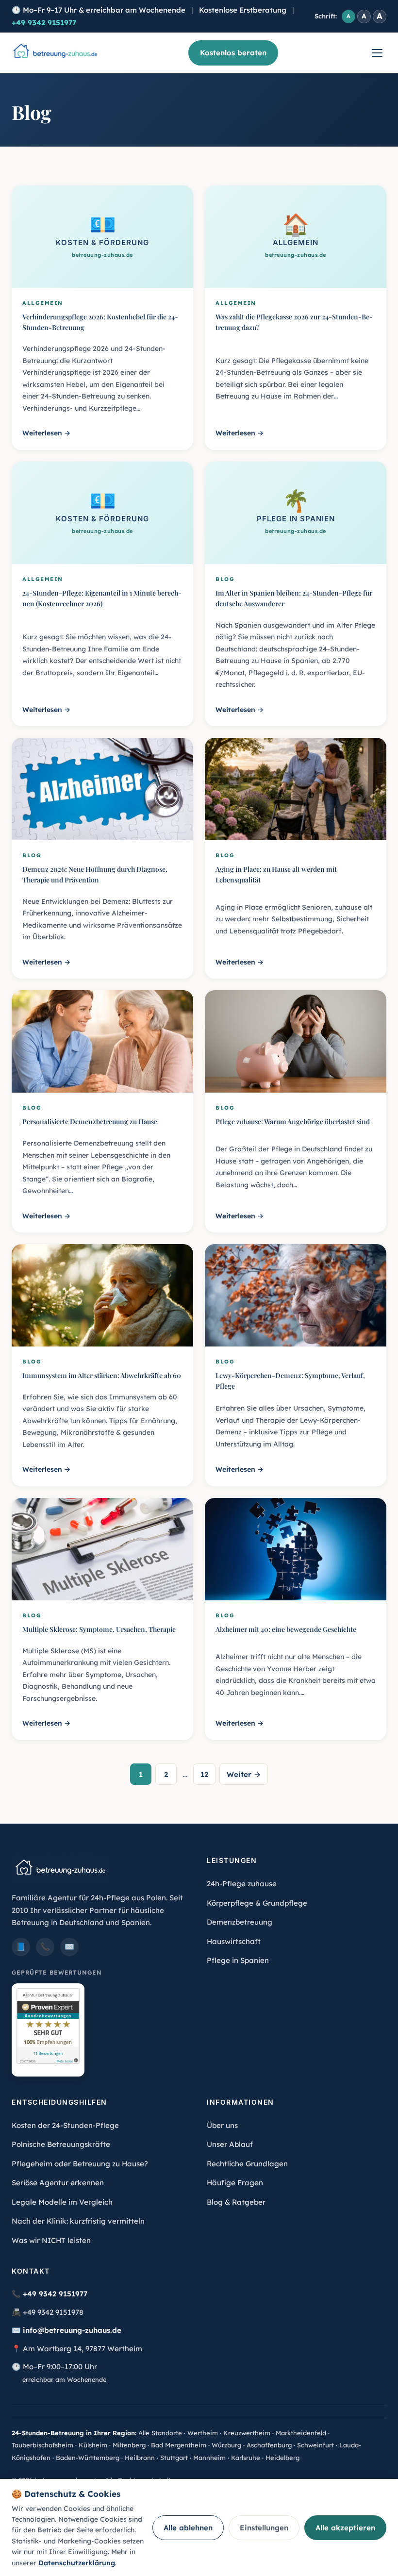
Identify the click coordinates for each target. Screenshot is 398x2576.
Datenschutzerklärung (77, 2563)
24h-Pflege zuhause (242, 1884)
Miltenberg (129, 2445)
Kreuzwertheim (247, 2433)
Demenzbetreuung (240, 1922)
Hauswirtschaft (234, 1941)
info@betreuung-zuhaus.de (72, 2330)
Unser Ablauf (230, 2144)
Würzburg (226, 2445)
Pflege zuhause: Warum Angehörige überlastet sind (293, 1122)
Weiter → (244, 1774)
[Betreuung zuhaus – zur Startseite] (55, 53)
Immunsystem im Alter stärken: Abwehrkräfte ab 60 (102, 1375)
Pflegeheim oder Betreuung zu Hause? (80, 2164)
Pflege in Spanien (238, 1960)
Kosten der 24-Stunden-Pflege (65, 2125)
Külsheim (93, 2445)
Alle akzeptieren (345, 2528)
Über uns (222, 2125)
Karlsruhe (246, 2458)
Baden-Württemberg (88, 2458)
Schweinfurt (315, 2445)
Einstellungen (264, 2528)
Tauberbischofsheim (42, 2445)
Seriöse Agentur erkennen (58, 2183)
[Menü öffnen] (377, 53)
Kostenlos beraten (233, 53)
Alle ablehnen (188, 2528)
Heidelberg (282, 2458)
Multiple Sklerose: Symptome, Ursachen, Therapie (99, 1629)
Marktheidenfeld (301, 2433)
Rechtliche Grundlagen (247, 2164)
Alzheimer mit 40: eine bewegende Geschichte (286, 1629)
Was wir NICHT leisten (51, 2240)
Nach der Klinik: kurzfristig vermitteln (78, 2221)
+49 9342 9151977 (44, 23)
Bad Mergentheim (179, 2445)
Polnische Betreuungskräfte (61, 2144)
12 (204, 1774)
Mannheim (209, 2458)
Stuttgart (174, 2458)
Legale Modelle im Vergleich (62, 2202)
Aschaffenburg (269, 2445)
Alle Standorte (160, 2433)
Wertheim (203, 2433)
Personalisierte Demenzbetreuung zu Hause (90, 1122)
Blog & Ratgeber (236, 2202)
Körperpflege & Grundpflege (257, 1903)
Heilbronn (140, 2458)
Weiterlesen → (46, 433)
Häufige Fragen (235, 2183)
